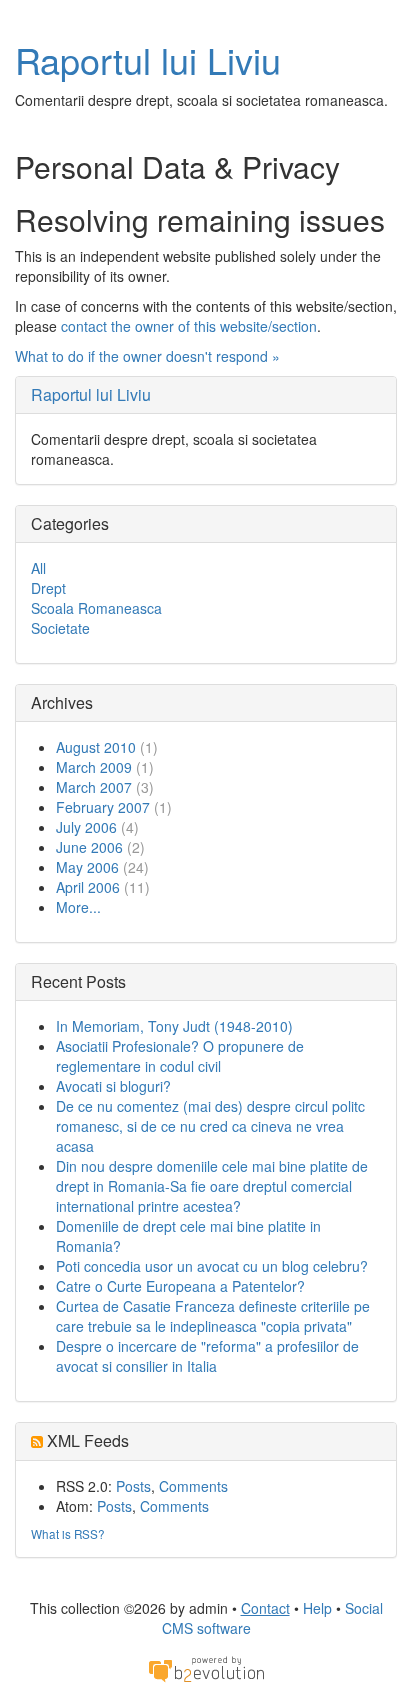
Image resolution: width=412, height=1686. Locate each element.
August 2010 (96, 747)
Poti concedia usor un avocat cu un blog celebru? (212, 1266)
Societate (60, 628)
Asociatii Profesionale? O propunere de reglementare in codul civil (180, 1056)
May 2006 (87, 867)
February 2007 (103, 807)
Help (317, 1608)
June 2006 (89, 847)
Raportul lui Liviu (148, 59)
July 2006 (86, 827)
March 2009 (94, 767)
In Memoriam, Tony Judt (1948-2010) (174, 1026)
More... (78, 907)
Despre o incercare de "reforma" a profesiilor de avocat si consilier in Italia (207, 1356)
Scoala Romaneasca (96, 608)
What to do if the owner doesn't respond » (147, 356)
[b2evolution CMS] (206, 1668)
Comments (193, 1486)
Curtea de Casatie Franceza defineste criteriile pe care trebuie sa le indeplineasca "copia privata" (213, 1316)
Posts (133, 1486)
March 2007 (94, 787)
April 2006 (88, 887)
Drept (48, 588)
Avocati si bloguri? (113, 1086)
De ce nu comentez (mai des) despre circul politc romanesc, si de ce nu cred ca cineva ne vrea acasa (210, 1126)
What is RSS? (68, 1533)
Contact (265, 1608)
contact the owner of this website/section (189, 326)
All (38, 568)
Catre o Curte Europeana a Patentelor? (180, 1286)
